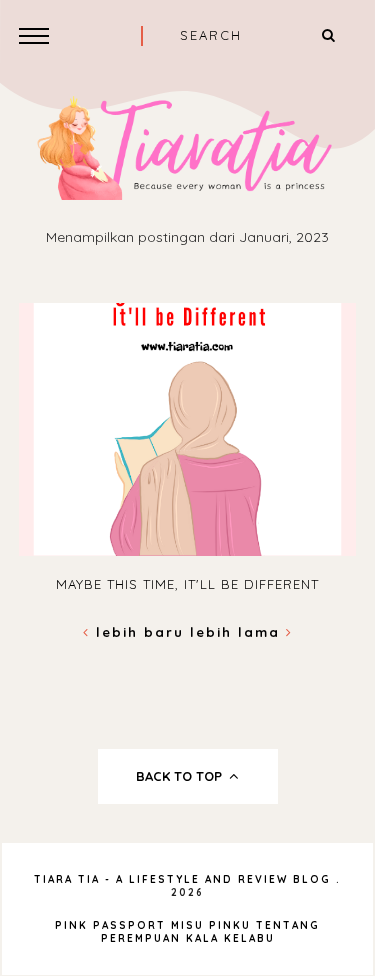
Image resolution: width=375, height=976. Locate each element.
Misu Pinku (211, 925)
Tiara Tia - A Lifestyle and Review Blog (182, 879)
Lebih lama (238, 632)
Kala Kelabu (230, 938)
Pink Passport (113, 925)
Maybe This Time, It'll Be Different (187, 584)
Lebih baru (140, 632)
